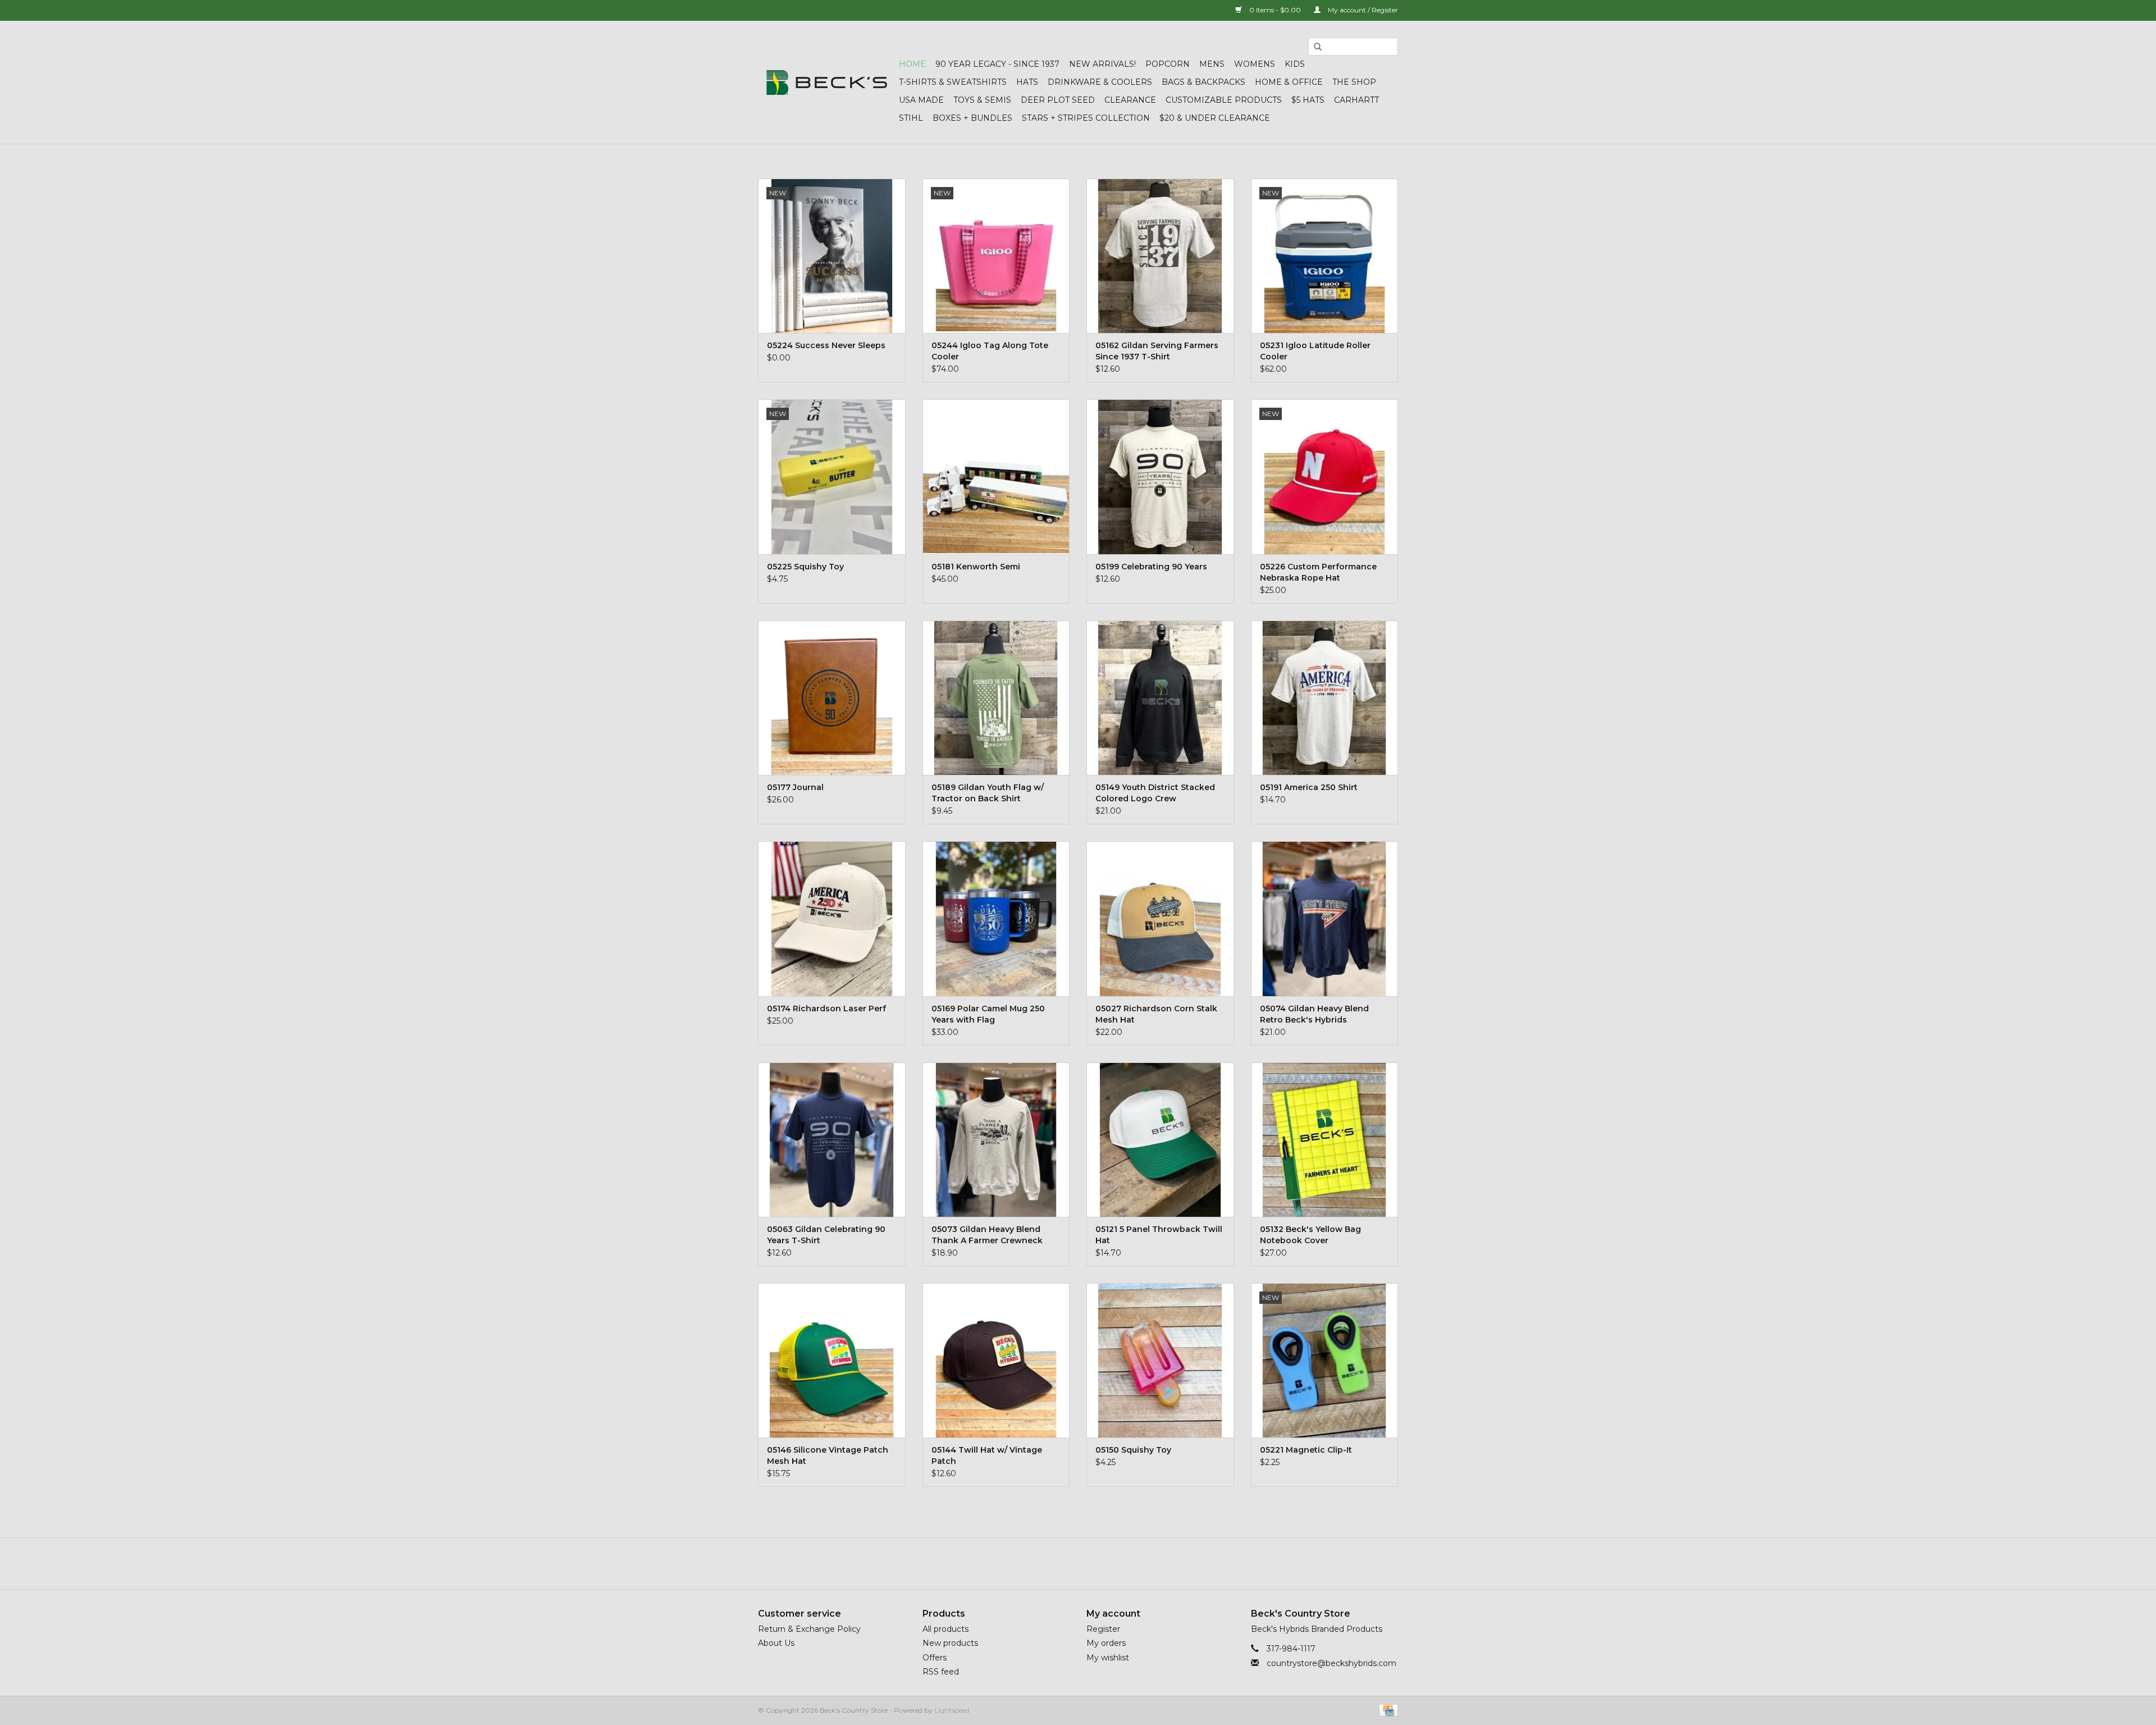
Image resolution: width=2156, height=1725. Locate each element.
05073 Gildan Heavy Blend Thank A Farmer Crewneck (987, 1235)
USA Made (921, 100)
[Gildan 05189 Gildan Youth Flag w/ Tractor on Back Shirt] (996, 698)
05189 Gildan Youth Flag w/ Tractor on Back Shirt (988, 793)
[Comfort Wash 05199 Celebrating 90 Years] (1160, 476)
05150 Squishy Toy (1133, 1450)
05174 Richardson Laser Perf (826, 1008)
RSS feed (941, 1672)
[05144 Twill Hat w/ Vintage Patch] (996, 1360)
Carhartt (1356, 100)
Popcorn (1168, 64)
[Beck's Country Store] (827, 83)
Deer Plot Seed (1058, 100)
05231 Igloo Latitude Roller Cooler (1315, 351)
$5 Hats (1308, 100)
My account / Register (1362, 10)
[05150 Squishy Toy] (1160, 1360)
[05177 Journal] (832, 698)
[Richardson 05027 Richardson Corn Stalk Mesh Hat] (1160, 918)
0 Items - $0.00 (1275, 10)
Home (912, 64)
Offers (935, 1658)
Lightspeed (952, 1710)
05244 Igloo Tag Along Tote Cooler (990, 351)
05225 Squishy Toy (805, 567)
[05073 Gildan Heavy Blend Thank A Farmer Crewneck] (996, 1140)
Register (1103, 1629)
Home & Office (1289, 82)
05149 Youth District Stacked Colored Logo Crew (1155, 793)
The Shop (1354, 82)
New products (950, 1643)
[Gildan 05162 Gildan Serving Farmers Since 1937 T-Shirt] (1160, 256)
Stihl (911, 118)
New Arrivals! (1102, 64)
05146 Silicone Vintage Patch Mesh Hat (828, 1455)
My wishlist (1108, 1658)
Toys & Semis (982, 100)
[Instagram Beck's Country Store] (1108, 1563)
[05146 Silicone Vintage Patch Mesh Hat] (832, 1360)
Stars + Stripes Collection (1086, 118)
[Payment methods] (1387, 1710)
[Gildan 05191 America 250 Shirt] (1325, 698)
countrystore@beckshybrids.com (1331, 1663)
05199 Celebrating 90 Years (1151, 567)
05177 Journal (795, 787)
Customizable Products (1224, 100)
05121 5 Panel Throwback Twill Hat (1159, 1235)
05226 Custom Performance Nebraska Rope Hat (1318, 572)
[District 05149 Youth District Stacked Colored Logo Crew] (1160, 698)
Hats (1027, 82)
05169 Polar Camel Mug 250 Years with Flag (988, 1014)
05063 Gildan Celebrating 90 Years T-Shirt (826, 1235)
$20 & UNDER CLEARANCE (1215, 118)
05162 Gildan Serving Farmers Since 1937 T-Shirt (1157, 351)
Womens (1255, 64)
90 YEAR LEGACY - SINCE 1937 (997, 64)
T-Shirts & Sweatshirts (953, 82)
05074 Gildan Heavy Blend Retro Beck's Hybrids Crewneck (1314, 1014)
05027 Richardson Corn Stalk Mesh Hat (1156, 1014)
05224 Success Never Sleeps (826, 345)
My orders (1106, 1643)
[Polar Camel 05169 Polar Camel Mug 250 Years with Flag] (996, 918)
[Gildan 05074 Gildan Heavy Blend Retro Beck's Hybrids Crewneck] (1325, 918)
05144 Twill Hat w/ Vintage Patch (987, 1455)
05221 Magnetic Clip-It (1306, 1450)
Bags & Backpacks (1203, 82)
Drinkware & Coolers (1100, 82)
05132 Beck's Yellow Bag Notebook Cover (1310, 1235)
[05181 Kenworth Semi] (996, 476)
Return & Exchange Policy (809, 1629)
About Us (776, 1643)
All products (945, 1629)
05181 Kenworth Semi (976, 567)
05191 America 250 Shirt (1309, 787)
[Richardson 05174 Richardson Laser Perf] (832, 918)
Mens (1212, 64)
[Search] (1318, 47)
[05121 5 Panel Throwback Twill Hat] (1160, 1140)
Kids (1295, 64)
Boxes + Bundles (972, 118)
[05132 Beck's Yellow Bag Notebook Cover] (1325, 1140)
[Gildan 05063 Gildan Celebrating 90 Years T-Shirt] (832, 1140)
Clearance (1130, 100)
